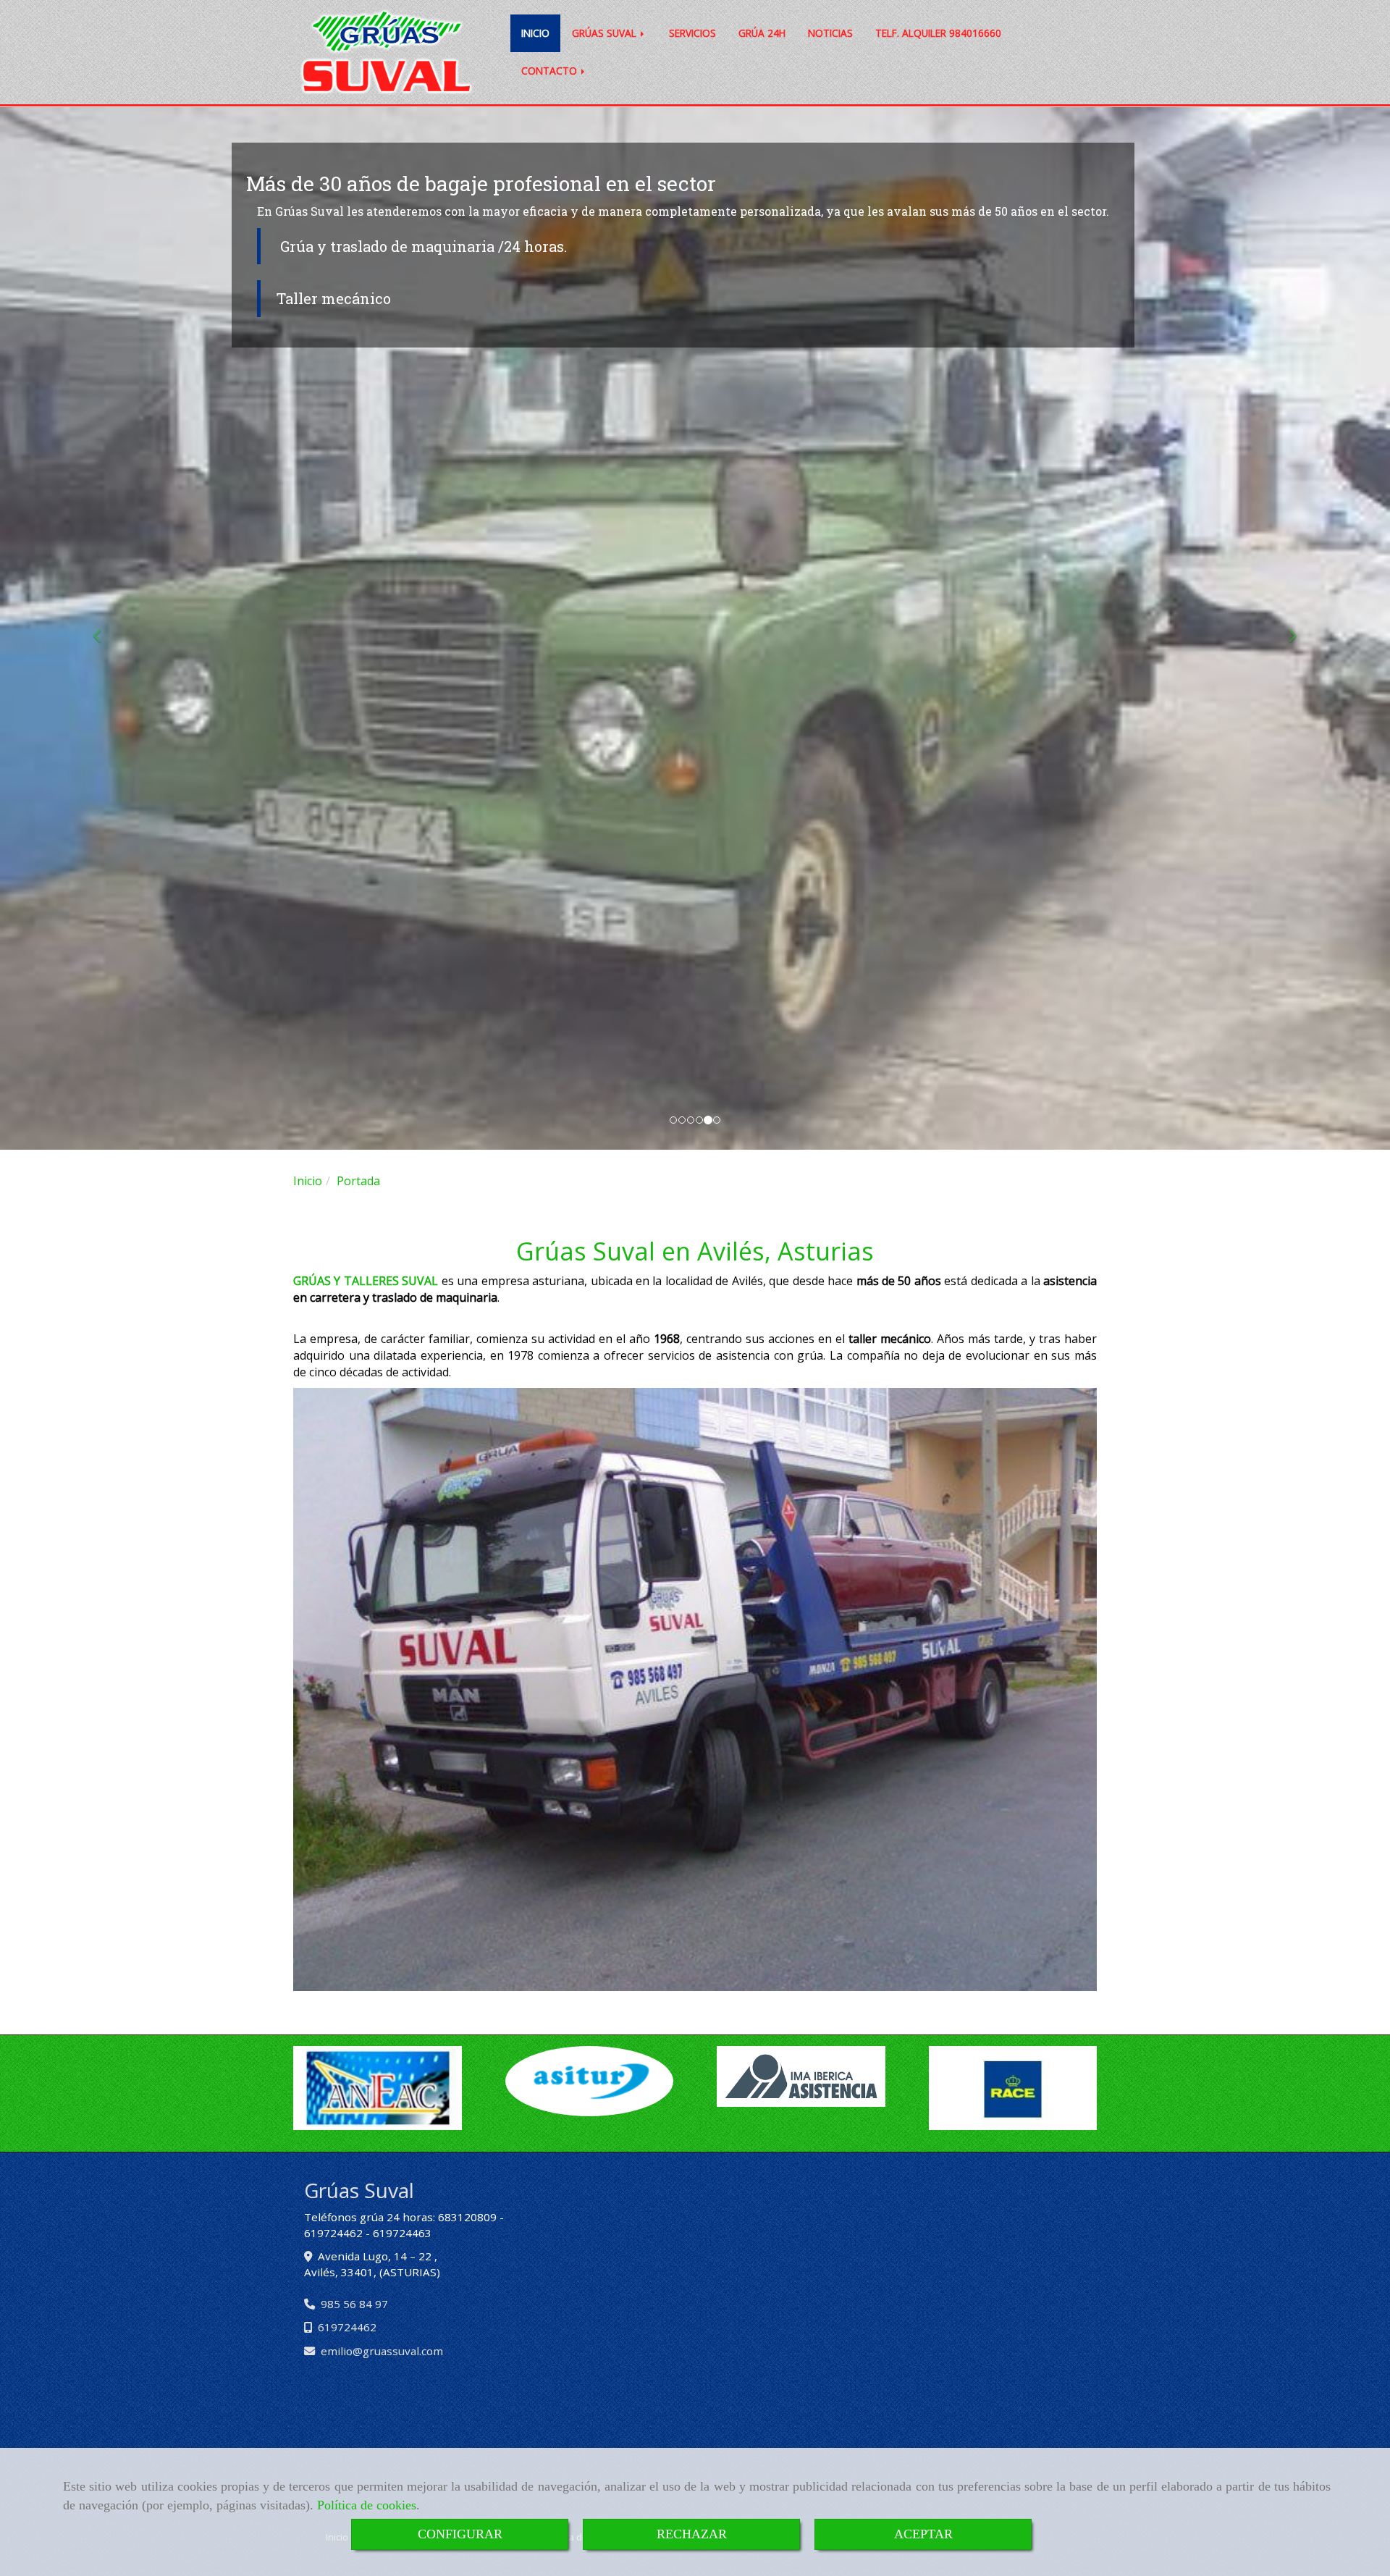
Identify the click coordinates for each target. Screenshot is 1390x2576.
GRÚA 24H (762, 33)
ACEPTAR (923, 2534)
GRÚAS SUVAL (606, 33)
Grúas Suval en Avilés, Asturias (695, 1251)
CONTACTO (551, 71)
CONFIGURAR (460, 2534)
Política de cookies (367, 2505)
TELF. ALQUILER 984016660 (938, 33)
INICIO (535, 33)
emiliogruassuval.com (382, 2351)
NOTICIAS (830, 33)
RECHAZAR (692, 2534)
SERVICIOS (692, 33)
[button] (104, 628)
